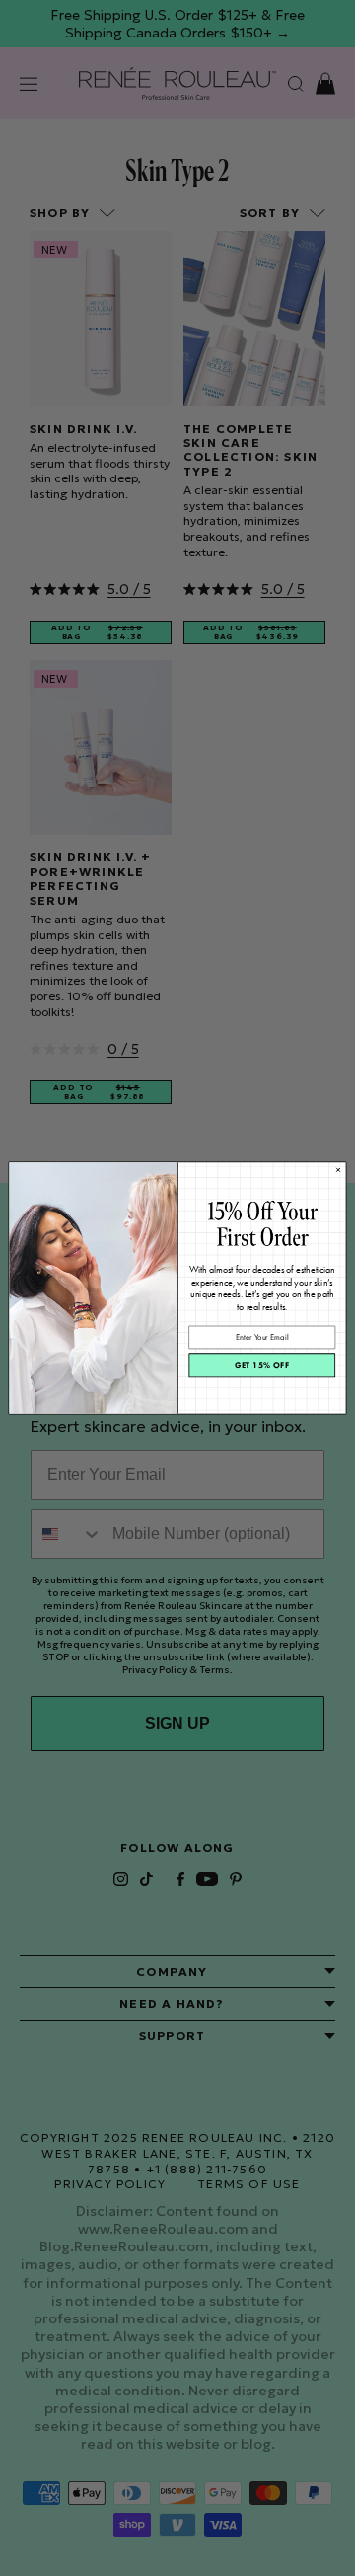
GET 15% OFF (262, 1365)
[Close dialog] (338, 1170)
